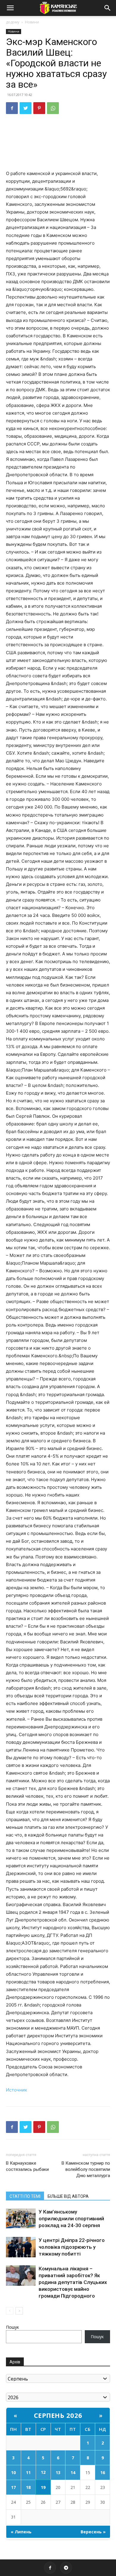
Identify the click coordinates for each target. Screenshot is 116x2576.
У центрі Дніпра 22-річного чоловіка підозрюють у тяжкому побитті (72, 2247)
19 (43, 2487)
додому (13, 22)
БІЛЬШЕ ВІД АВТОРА (68, 2196)
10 (13, 2472)
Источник (17, 2090)
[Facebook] (12, 108)
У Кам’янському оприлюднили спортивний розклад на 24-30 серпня (71, 2219)
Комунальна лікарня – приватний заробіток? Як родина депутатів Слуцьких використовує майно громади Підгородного (73, 2282)
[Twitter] (26, 108)
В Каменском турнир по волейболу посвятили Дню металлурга (86, 2169)
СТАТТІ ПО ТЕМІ (25, 2196)
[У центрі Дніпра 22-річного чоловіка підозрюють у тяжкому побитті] (21, 2247)
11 (28, 2472)
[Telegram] (66, 2568)
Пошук (12, 2327)
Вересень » (93, 2532)
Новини (32, 22)
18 (28, 2487)
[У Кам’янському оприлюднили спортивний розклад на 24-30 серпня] (21, 2218)
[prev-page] (10, 2311)
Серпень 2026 (58, 2415)
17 (13, 2487)
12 (43, 2472)
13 (58, 2472)
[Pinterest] (39, 108)
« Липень (21, 2532)
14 (73, 2472)
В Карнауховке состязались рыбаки (27, 2166)
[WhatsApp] (53, 108)
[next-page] (19, 2311)
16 (103, 2472)
